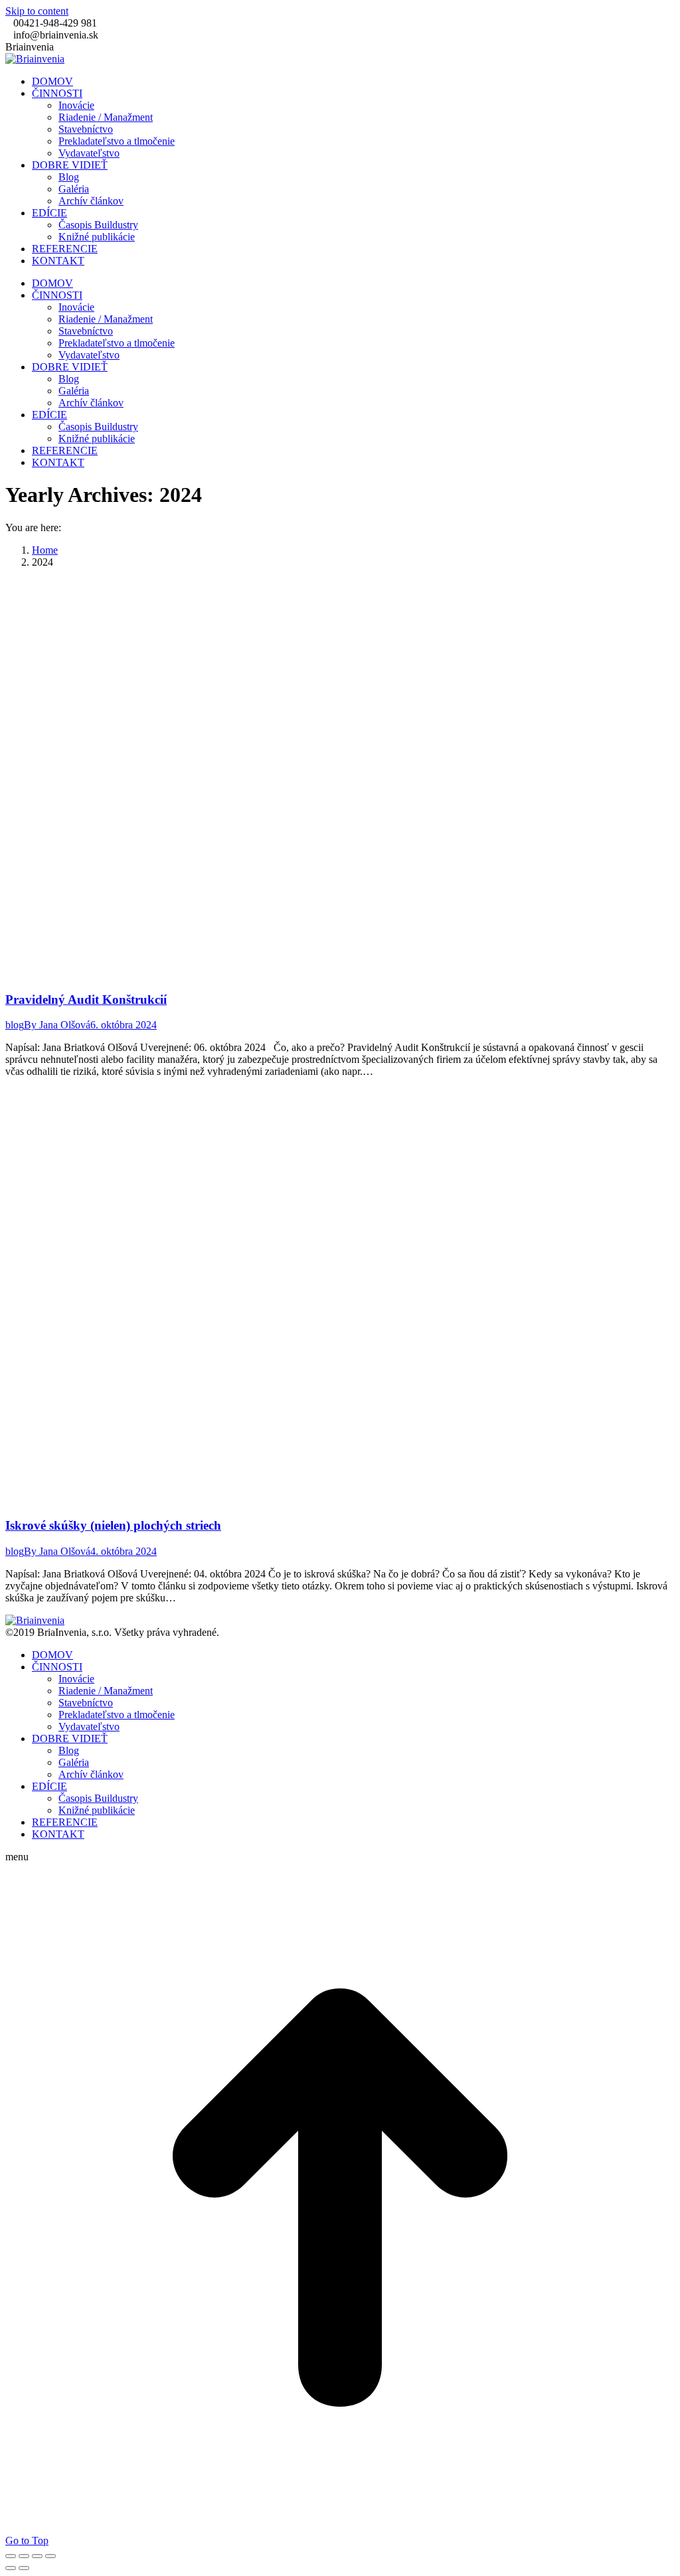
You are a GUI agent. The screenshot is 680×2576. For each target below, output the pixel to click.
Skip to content (37, 11)
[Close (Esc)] (11, 2556)
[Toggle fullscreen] (37, 2556)
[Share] (24, 2556)
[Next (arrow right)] (24, 2568)
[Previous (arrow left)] (11, 2568)
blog (15, 1025)
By (57, 1025)
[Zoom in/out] (50, 2556)
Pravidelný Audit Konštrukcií (86, 1000)
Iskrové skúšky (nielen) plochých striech (113, 1525)
